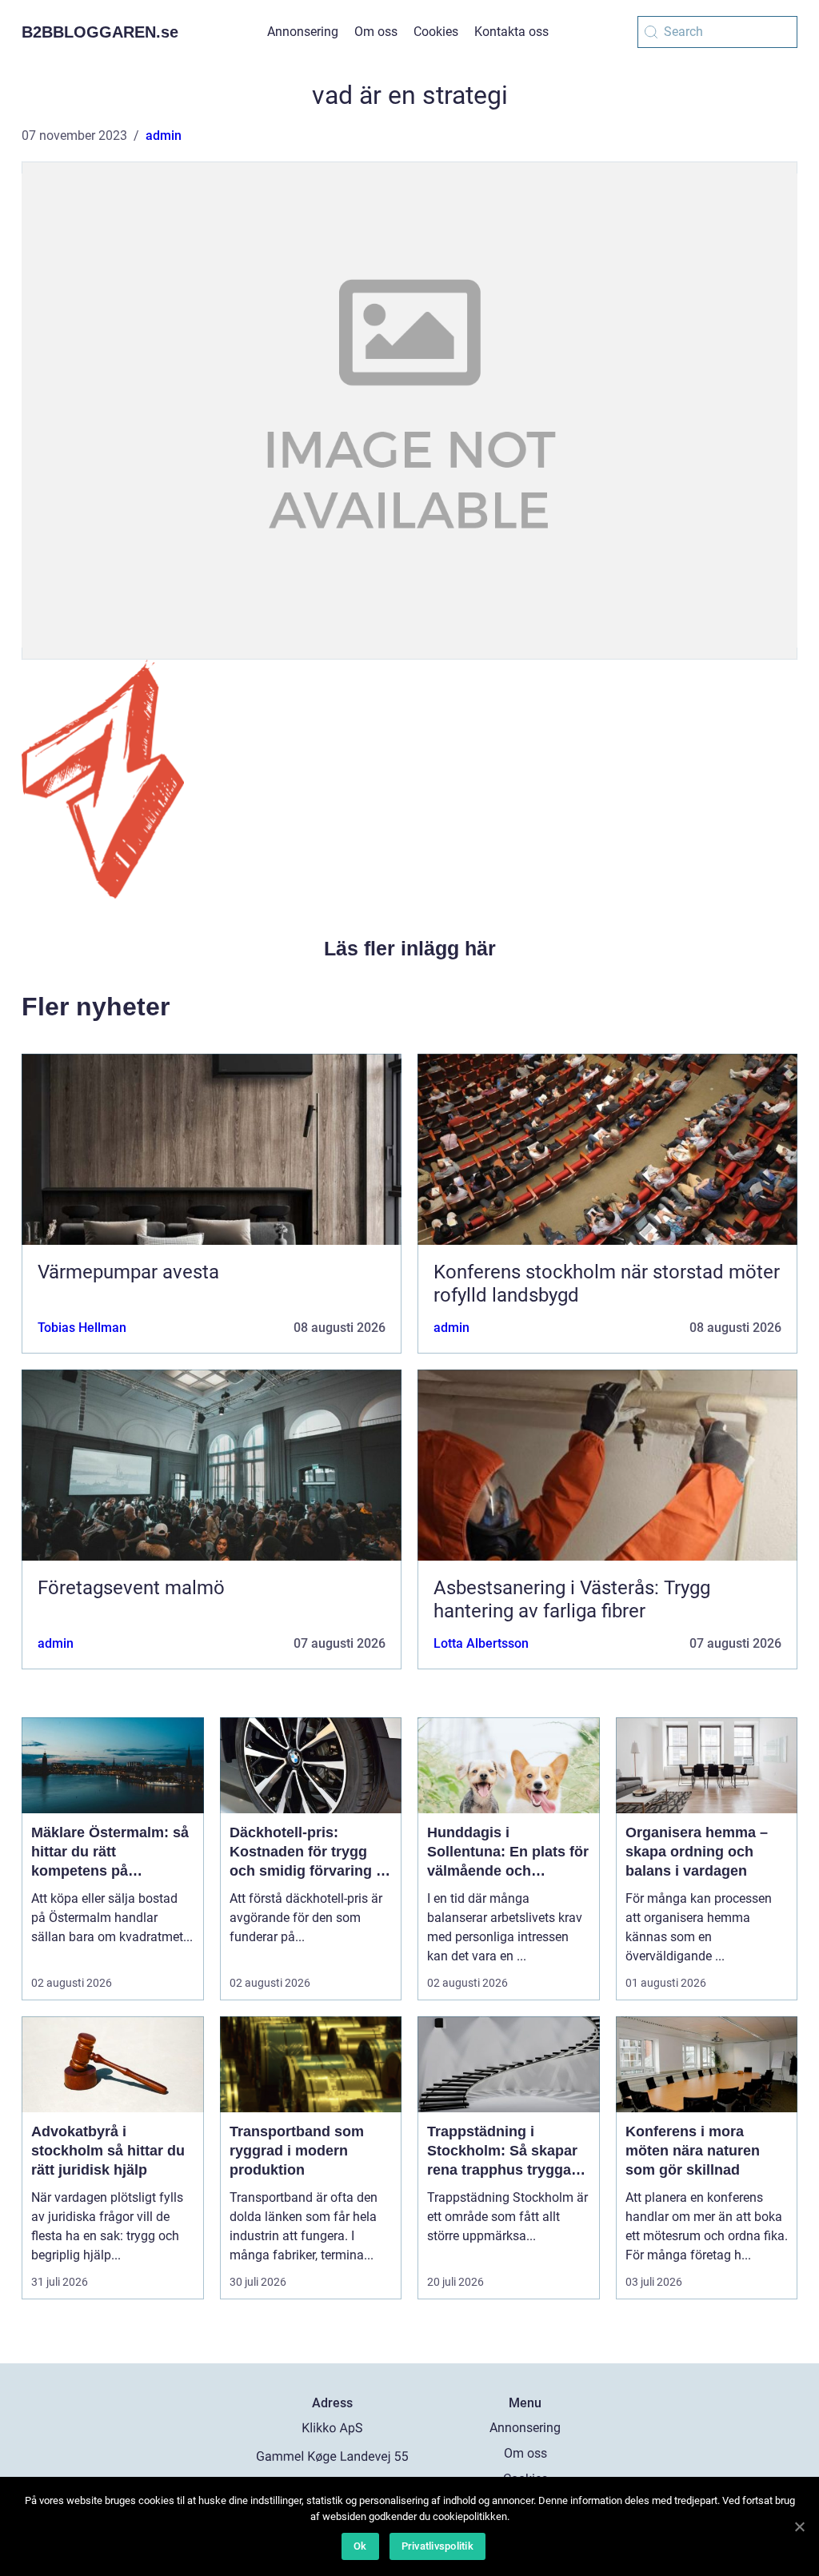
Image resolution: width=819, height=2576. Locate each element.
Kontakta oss (511, 32)
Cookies (436, 32)
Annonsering (303, 32)
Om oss (376, 32)
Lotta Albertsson (481, 1643)
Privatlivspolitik (437, 2546)
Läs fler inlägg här (410, 948)
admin (164, 136)
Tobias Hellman (82, 1328)
